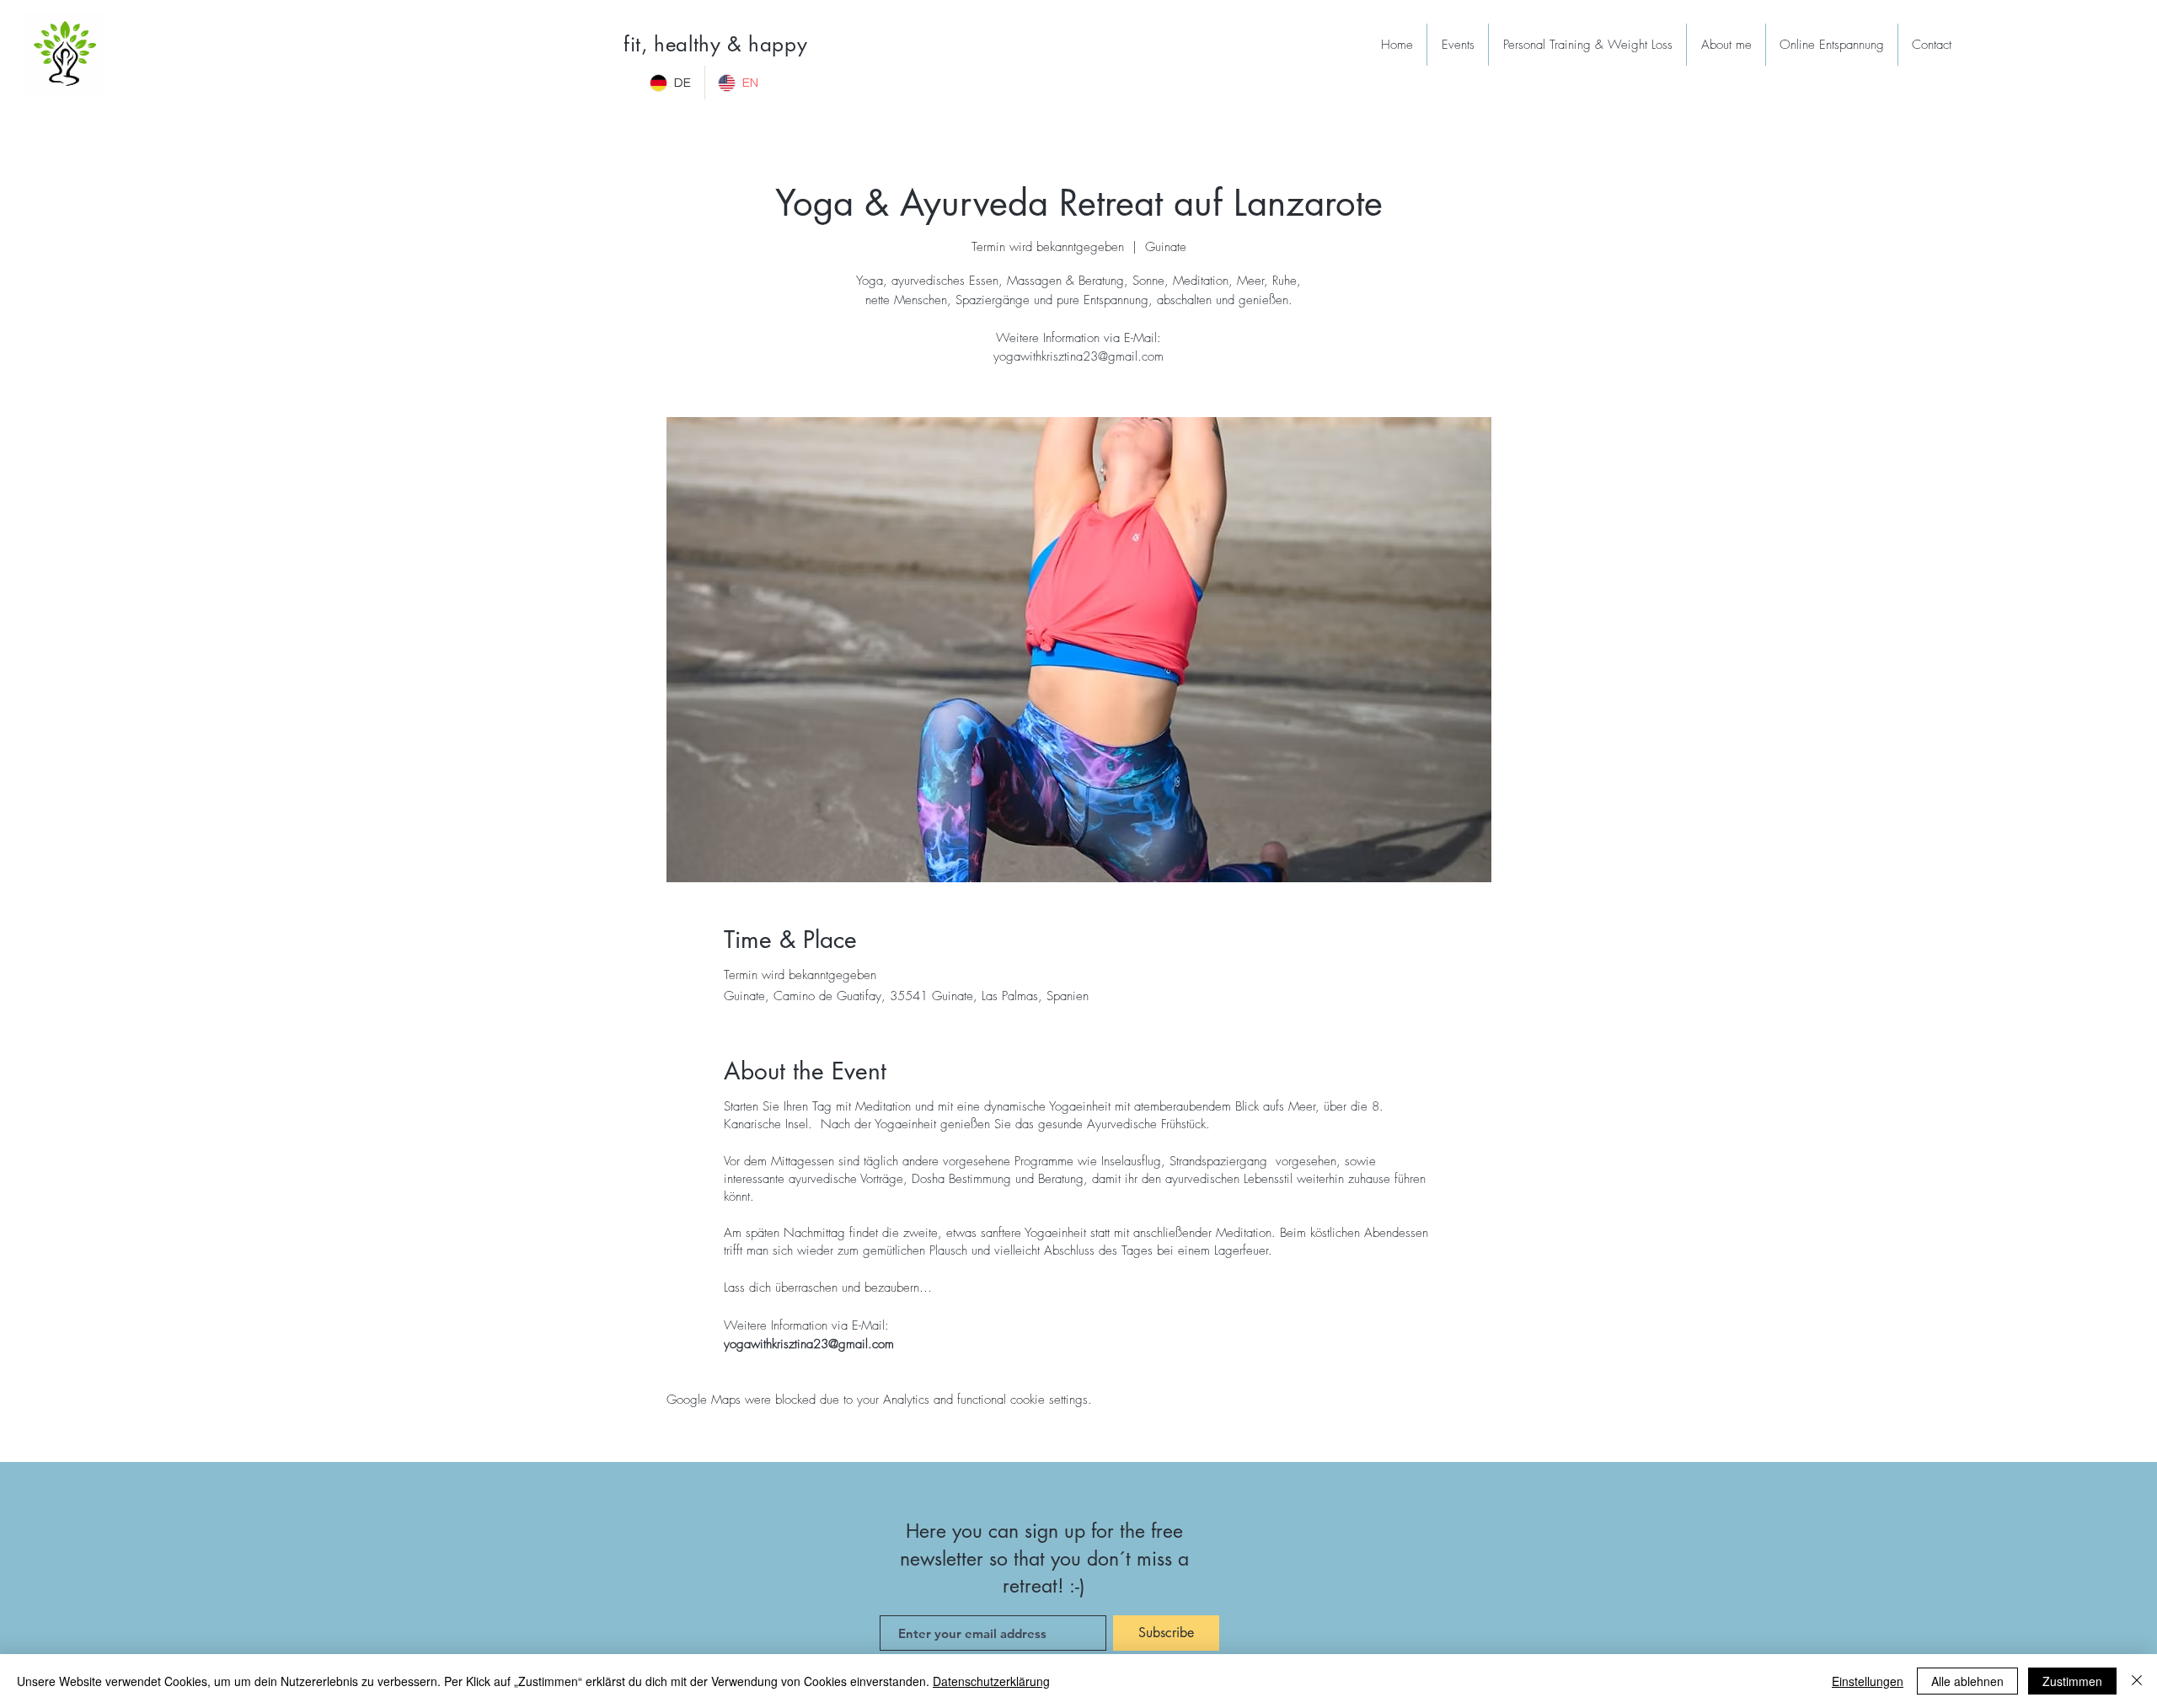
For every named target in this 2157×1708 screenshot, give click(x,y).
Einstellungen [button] (1868, 1681)
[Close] (2137, 1681)
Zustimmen (2072, 1681)
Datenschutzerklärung (991, 1681)
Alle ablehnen (1967, 1681)
